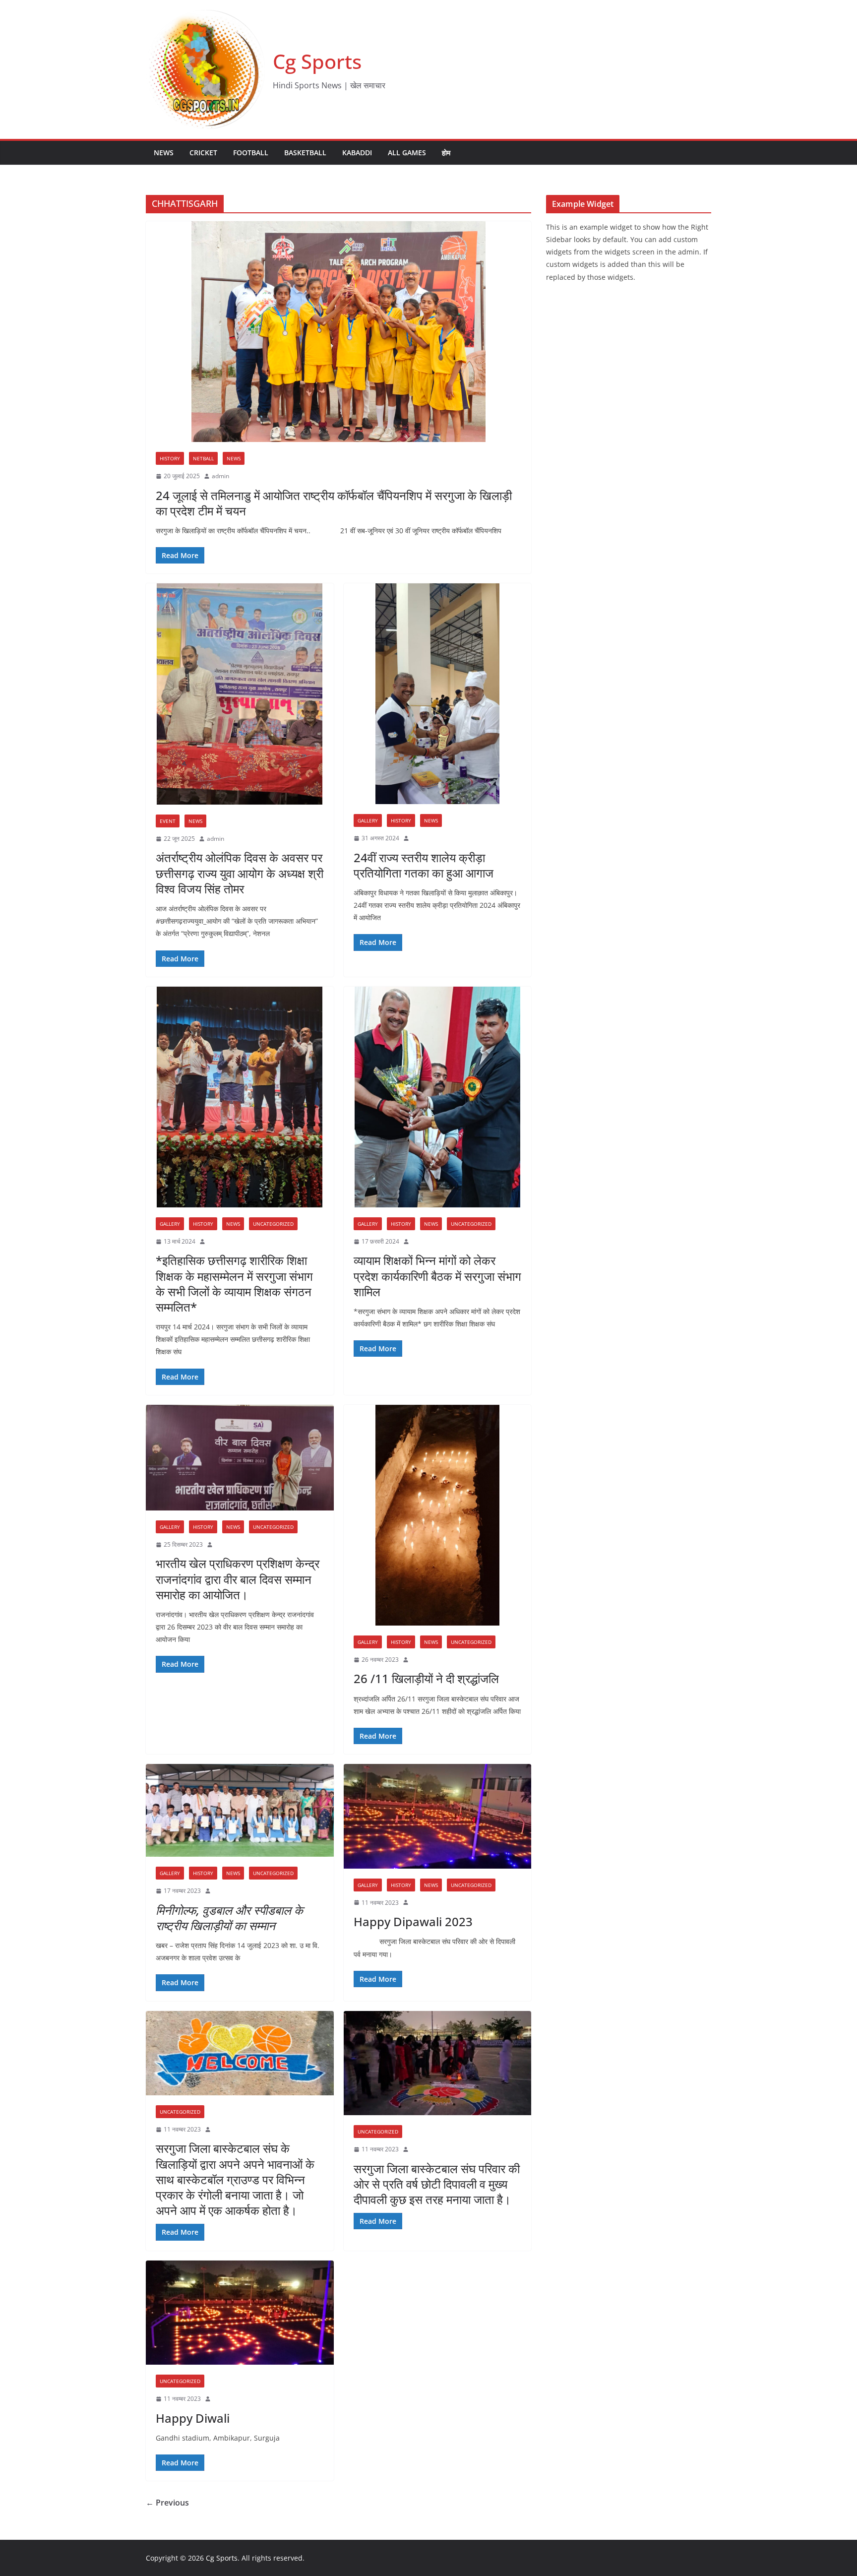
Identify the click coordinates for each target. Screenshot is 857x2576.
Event (168, 821)
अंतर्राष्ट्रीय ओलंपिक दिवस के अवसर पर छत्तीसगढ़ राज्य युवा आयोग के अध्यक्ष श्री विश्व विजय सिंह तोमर (240, 873)
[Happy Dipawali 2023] (438, 1816)
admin (220, 476)
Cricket (203, 153)
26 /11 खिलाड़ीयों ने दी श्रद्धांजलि (426, 1678)
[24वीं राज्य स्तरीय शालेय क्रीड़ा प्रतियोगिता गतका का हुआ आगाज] (438, 693)
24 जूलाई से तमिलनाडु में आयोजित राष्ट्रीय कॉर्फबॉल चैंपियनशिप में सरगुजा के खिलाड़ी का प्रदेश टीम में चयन (334, 503)
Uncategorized (273, 1224)
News (164, 153)
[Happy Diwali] (240, 2313)
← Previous (167, 2503)
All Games (407, 153)
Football (251, 153)
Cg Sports (317, 61)
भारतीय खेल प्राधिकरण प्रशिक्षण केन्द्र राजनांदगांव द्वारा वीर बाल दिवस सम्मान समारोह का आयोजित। (238, 1579)
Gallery (368, 820)
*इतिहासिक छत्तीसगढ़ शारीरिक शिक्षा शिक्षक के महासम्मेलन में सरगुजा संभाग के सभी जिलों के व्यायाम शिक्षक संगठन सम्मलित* (234, 1284)
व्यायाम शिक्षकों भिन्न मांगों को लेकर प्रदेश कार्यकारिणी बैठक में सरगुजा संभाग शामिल (437, 1276)
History (170, 458)
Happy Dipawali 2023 (413, 1921)
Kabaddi (357, 153)
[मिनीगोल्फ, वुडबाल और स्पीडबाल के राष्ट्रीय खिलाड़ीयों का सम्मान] (240, 1810)
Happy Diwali (193, 2418)
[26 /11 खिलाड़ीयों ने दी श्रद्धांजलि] (438, 1515)
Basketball (305, 153)
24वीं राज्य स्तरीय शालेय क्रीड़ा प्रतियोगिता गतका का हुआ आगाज (424, 865)
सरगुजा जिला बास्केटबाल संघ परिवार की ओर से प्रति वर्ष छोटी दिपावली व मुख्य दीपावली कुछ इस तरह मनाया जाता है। (437, 2184)
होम (446, 153)
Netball (203, 458)
